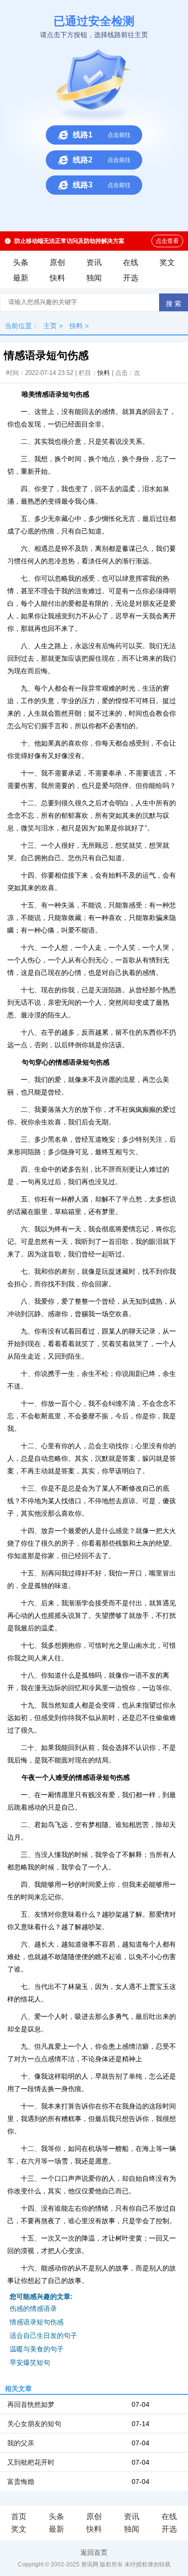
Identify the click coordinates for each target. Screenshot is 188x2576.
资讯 (94, 262)
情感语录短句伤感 (37, 2322)
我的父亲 (21, 2443)
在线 (131, 262)
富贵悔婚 (21, 2482)
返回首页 (94, 2552)
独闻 (94, 278)
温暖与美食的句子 (37, 2349)
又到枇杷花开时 (31, 2462)
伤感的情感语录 (33, 2309)
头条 (21, 262)
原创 (57, 262)
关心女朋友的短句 (34, 2424)
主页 (50, 326)
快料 (57, 278)
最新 (21, 278)
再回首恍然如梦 (31, 2404)
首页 (19, 2516)
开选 (131, 278)
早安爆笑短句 (30, 2362)
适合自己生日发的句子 (43, 2336)
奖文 (167, 262)
